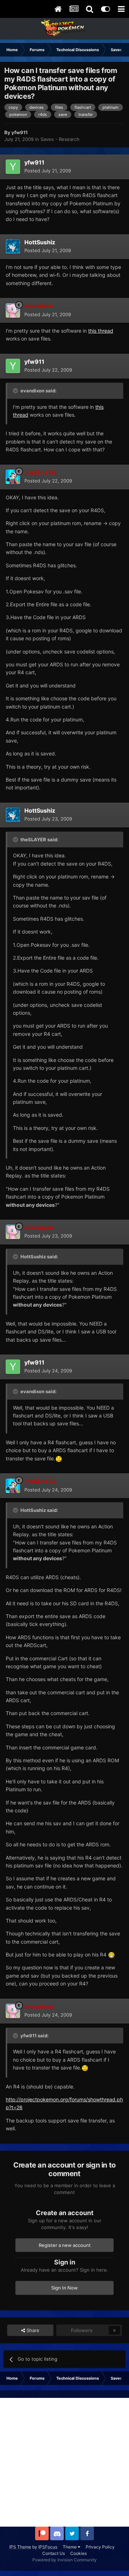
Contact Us (54, 2553)
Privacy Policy (100, 2547)
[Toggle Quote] (16, 391)
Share (32, 2330)
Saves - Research (60, 139)
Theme (70, 2547)
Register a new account (65, 2245)
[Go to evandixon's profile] (13, 310)
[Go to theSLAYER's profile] (13, 477)
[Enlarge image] (59, 1458)
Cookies (78, 2553)
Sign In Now (64, 2288)
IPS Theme (20, 2547)
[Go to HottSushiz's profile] (13, 246)
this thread (101, 331)
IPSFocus (48, 2547)
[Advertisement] (64, 2462)
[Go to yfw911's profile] (13, 167)
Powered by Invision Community (64, 2560)
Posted (48, 171)
